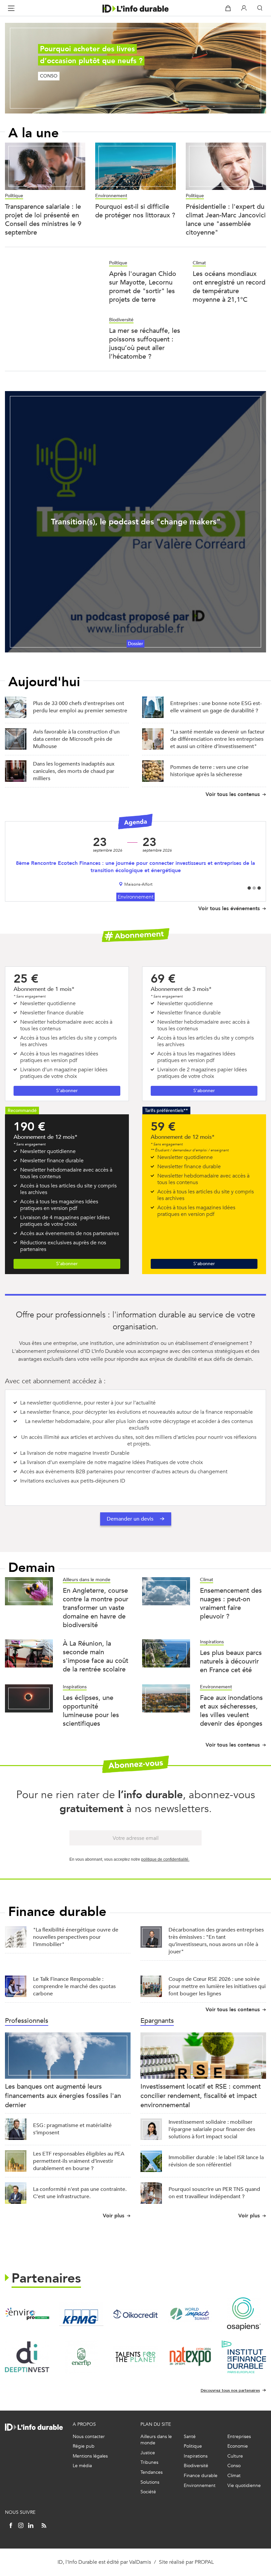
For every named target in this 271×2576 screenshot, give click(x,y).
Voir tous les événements (229, 908)
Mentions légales (90, 2456)
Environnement (111, 196)
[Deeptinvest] (27, 2357)
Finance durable (201, 2476)
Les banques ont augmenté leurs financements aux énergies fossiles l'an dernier (63, 2096)
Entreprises (239, 2437)
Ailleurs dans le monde (87, 1580)
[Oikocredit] (135, 2314)
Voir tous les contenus (233, 794)
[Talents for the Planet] (135, 2357)
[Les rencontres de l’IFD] (244, 2357)
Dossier (135, 644)
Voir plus (114, 2216)
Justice (148, 2453)
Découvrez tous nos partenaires (230, 2390)
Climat (199, 263)
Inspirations (212, 1642)
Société (148, 2492)
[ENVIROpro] (27, 2314)
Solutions (150, 2482)
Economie (238, 2446)
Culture (235, 2456)
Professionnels (27, 2021)
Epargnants (157, 2021)
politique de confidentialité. (165, 1859)
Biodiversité (121, 320)
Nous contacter (89, 2437)
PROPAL (204, 2562)
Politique (14, 196)
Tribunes (149, 2462)
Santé (190, 2437)
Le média (82, 2466)
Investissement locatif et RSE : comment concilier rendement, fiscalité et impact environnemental (201, 2096)
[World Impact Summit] (190, 2314)
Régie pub (84, 2446)
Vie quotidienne (244, 2486)
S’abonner (67, 1091)
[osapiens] (244, 2314)
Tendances (152, 2472)
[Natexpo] (190, 2357)
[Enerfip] (81, 2357)
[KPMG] (81, 2314)
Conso (234, 2466)
